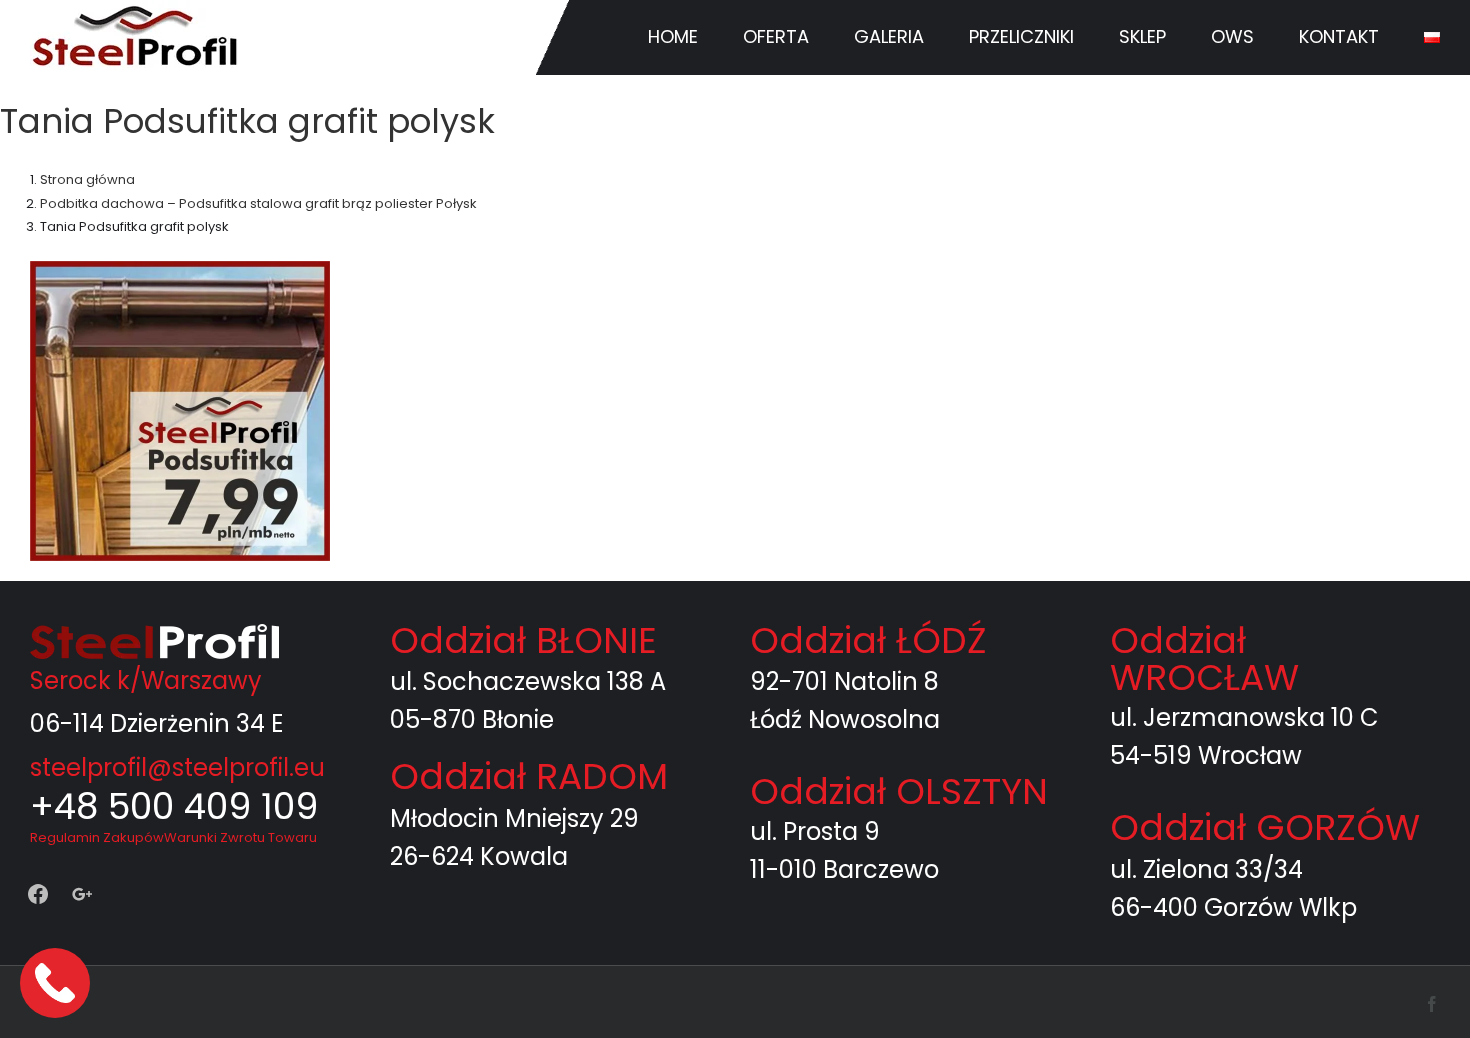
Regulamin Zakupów (97, 837)
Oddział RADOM (529, 776)
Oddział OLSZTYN (899, 791)
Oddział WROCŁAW (1204, 658)
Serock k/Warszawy (146, 680)
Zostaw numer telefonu (57, 982)
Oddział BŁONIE (523, 640)
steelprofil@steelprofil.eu (177, 767)
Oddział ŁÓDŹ (868, 640)
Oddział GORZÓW (1265, 827)
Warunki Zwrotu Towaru (240, 837)
